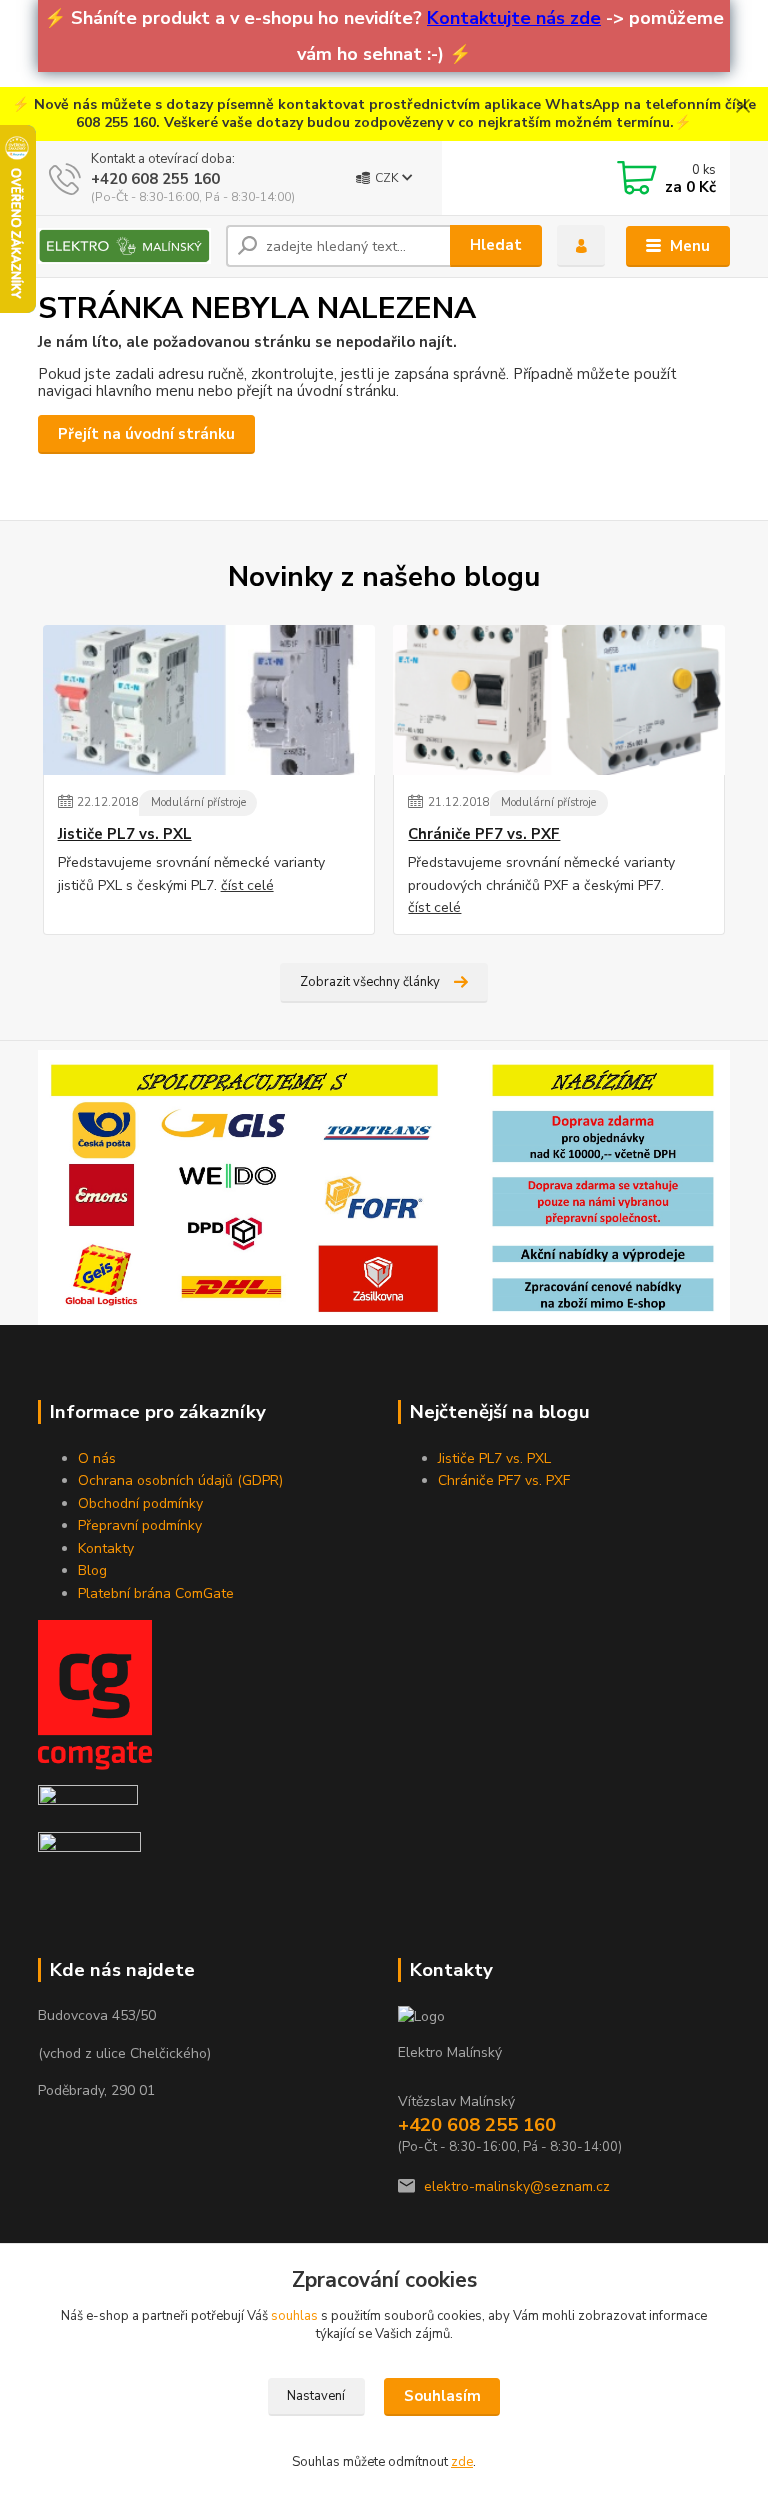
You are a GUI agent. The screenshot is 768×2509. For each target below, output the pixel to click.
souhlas (294, 2316)
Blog (92, 1570)
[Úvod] (124, 246)
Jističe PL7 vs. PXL (125, 834)
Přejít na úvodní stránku (146, 434)
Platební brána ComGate (156, 1593)
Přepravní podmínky (140, 1525)
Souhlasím (442, 2396)
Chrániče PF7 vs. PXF (484, 834)
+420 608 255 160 (155, 179)
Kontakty (106, 1548)
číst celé (247, 885)
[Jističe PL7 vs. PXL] (209, 700)
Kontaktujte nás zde (514, 18)
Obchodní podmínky (140, 1503)
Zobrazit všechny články (370, 982)
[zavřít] (743, 107)
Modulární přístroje (198, 802)
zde (462, 2462)
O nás (97, 1458)
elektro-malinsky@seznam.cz (517, 2186)
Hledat (496, 245)
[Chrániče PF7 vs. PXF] (559, 700)
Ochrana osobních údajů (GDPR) (180, 1480)
